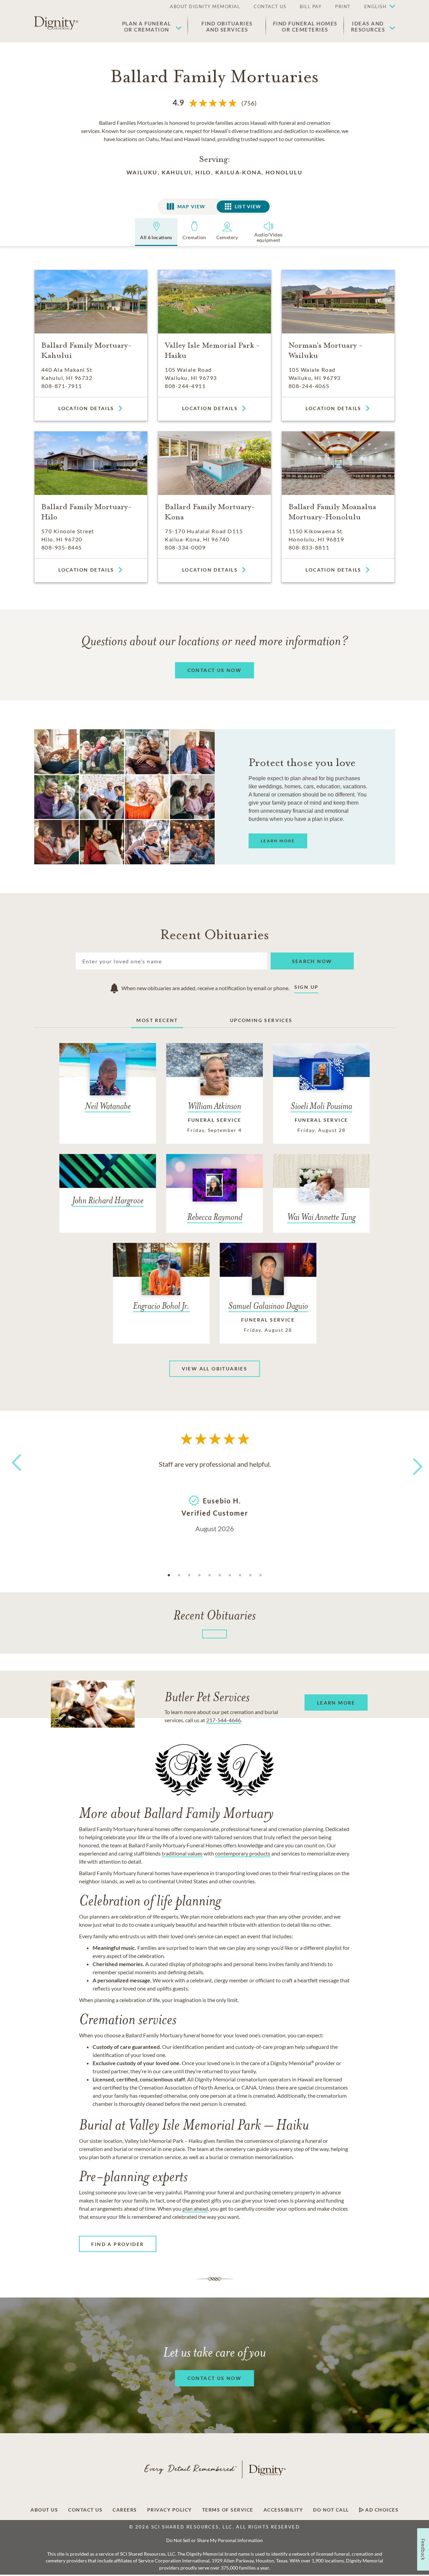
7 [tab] (230, 1575)
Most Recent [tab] (157, 1020)
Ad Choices (381, 2510)
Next (412, 1462)
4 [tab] (199, 1575)
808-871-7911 (62, 386)
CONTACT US (270, 6)
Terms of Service (228, 2510)
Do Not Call (331, 2510)
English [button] (376, 6)
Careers (125, 2510)
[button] (376, 7)
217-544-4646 (223, 1720)
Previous (15, 1475)
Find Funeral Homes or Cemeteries (305, 26)
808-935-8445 (62, 547)
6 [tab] (220, 1575)
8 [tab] (240, 1575)
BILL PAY (311, 6)
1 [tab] (169, 1575)
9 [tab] (250, 1575)
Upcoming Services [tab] (261, 1020)
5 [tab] (210, 1575)
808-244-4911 (185, 386)
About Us (44, 2510)
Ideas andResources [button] (368, 26)
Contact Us (85, 2510)
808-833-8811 (309, 547)
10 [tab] (260, 1575)
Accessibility (283, 2510)
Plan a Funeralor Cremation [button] (147, 26)
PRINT (343, 6)
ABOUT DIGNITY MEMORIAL (205, 6)
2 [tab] (179, 1575)
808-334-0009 (185, 547)
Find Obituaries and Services (227, 26)
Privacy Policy (170, 2510)
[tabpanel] (215, 1496)
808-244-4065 (309, 386)
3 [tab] (189, 1575)
